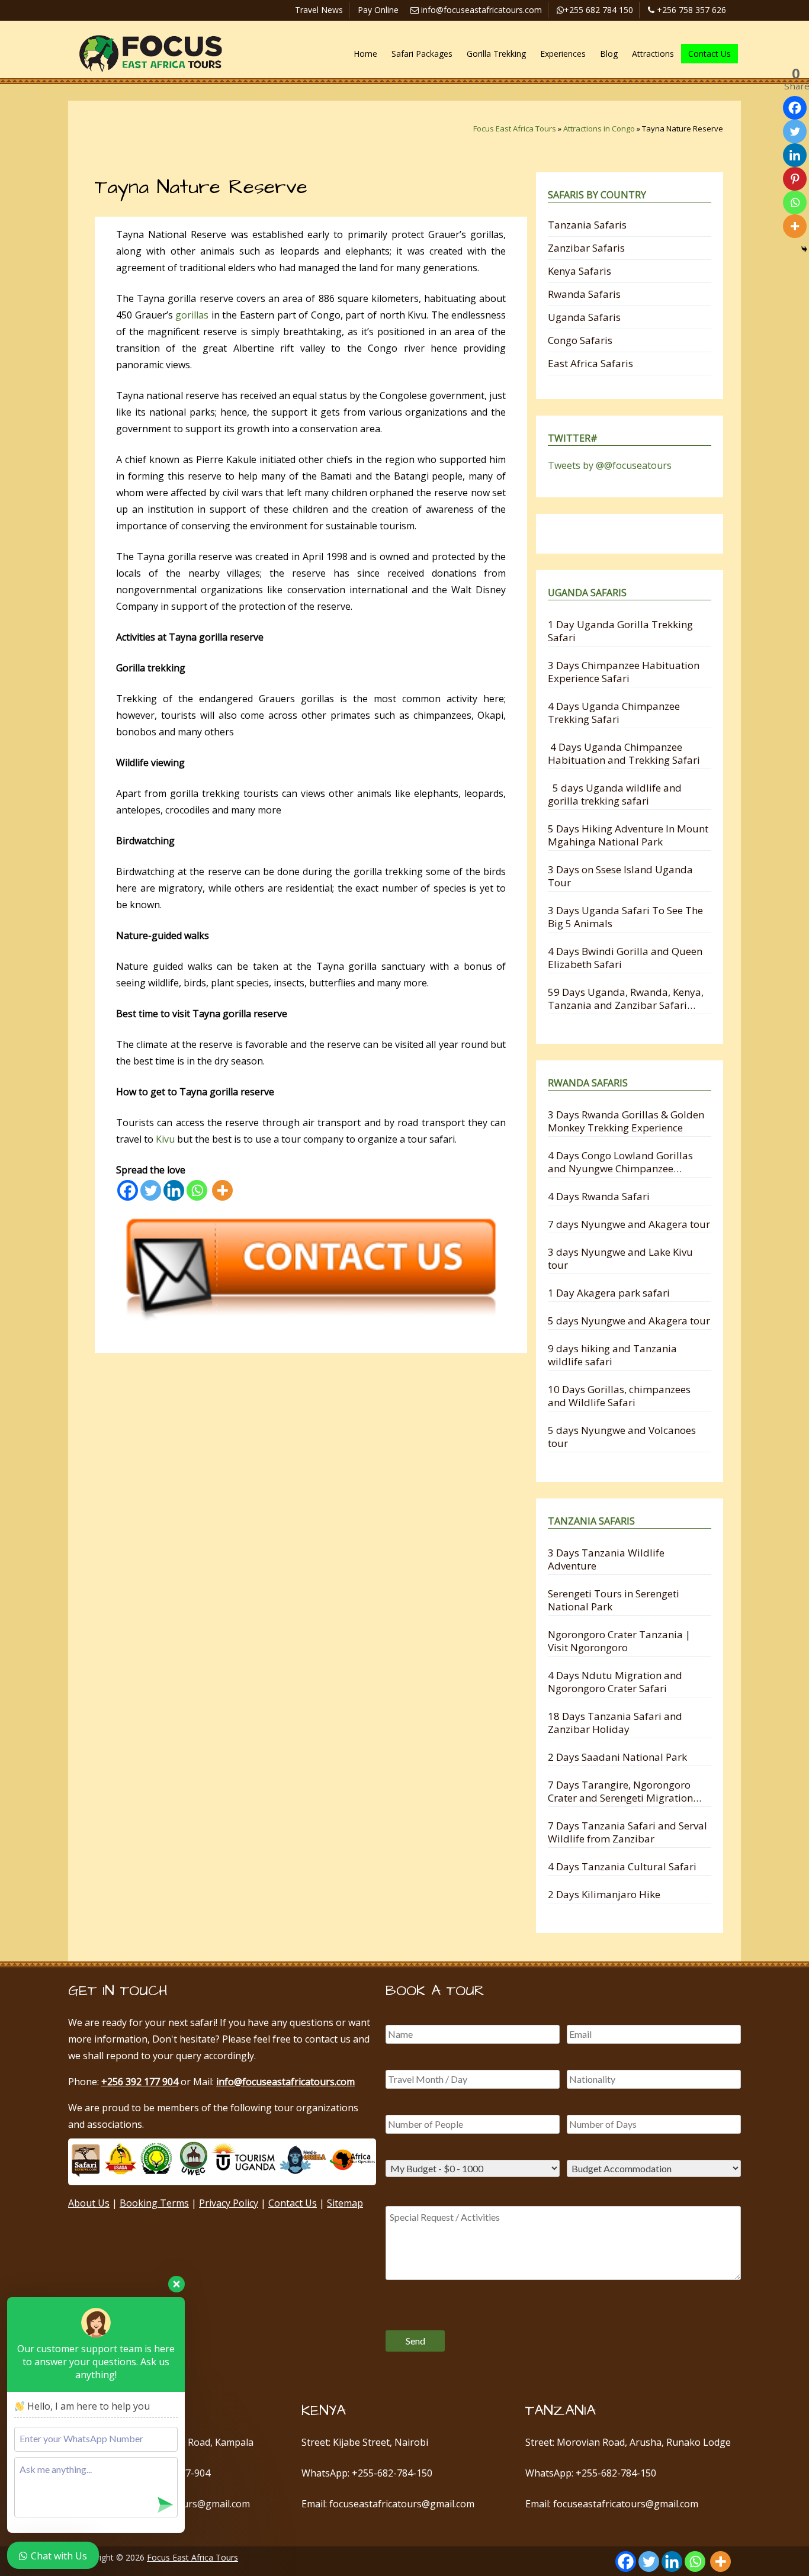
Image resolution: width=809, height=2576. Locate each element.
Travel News (319, 10)
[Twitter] (151, 1190)
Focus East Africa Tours (515, 128)
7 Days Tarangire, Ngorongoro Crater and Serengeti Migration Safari (620, 1791)
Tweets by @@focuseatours (610, 465)
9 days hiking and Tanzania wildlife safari (612, 1355)
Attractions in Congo (599, 128)
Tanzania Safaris (587, 225)
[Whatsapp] (197, 1190)
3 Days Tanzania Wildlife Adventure (606, 1559)
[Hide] (804, 249)
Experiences (563, 54)
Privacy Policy (229, 2203)
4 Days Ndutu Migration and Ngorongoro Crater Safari (615, 1682)
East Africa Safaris (590, 363)
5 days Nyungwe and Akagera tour (629, 1321)
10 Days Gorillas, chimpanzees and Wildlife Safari (619, 1396)
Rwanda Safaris (584, 294)
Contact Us (710, 54)
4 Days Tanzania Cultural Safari (622, 1866)
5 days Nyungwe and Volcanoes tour (622, 1437)
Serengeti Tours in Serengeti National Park (614, 1600)
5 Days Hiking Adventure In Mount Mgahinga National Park (628, 835)
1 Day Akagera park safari (609, 1293)
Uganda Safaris (584, 317)
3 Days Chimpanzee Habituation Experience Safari (624, 672)
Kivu (165, 1139)
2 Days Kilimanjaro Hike (604, 1894)
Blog (609, 54)
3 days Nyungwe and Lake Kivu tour (620, 1258)
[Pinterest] (795, 179)
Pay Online (378, 10)
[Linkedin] (174, 1190)
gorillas (192, 315)
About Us (89, 2203)
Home (365, 54)
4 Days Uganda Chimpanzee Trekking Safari (614, 713)
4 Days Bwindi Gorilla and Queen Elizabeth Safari (625, 958)
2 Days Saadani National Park (617, 1757)
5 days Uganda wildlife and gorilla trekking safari (615, 794)
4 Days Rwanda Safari (599, 1196)
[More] (222, 1190)
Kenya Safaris (580, 271)
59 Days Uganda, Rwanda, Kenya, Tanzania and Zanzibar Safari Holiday (626, 998)
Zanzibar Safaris (586, 248)
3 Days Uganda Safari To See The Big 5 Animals (625, 917)
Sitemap (345, 2203)
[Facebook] (128, 1190)
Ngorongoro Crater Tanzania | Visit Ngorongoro (619, 1641)
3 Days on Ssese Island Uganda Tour (620, 876)
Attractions (653, 54)
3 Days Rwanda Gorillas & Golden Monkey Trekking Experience (626, 1121)
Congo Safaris (580, 340)
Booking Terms (154, 2203)
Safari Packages (422, 54)
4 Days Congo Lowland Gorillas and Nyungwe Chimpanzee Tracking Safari (620, 1162)
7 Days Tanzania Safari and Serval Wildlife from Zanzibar (627, 1832)
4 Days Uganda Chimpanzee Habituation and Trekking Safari (624, 753)
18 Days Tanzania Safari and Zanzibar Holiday (615, 1723)
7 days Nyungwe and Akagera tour (629, 1224)
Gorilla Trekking (496, 54)
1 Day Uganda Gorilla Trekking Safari (620, 631)
